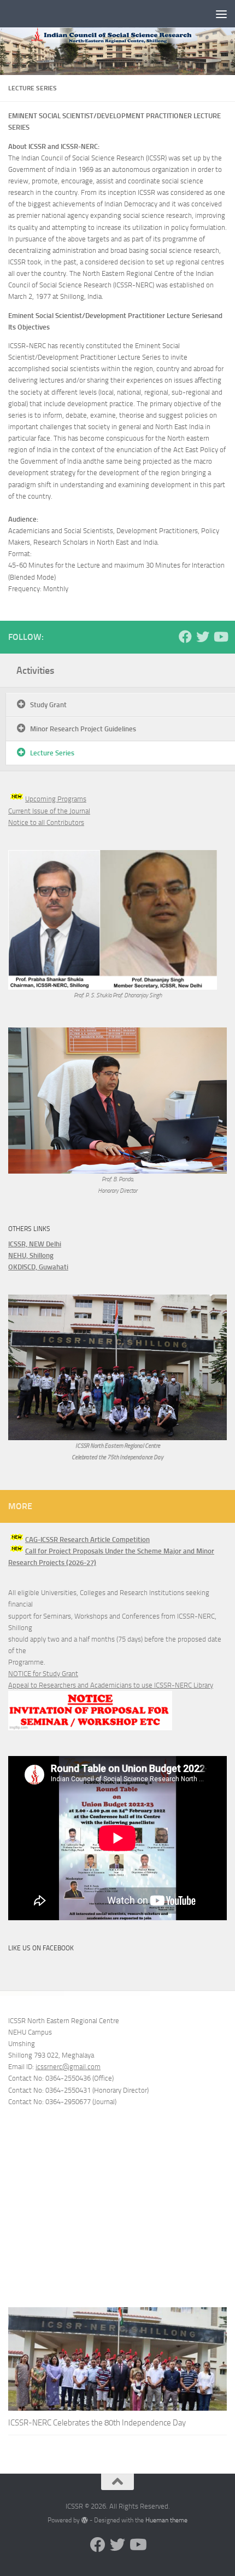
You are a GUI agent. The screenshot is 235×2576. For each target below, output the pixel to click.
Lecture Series (52, 753)
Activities (35, 670)
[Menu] (221, 14)
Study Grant (48, 705)
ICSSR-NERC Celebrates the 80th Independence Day (97, 2423)
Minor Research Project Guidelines (83, 729)
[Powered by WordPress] (85, 2520)
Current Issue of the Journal (49, 811)
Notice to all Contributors (46, 822)
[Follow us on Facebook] (185, 637)
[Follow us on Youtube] (220, 637)
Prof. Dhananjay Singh (137, 995)
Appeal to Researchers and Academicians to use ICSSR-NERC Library (111, 1685)
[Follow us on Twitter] (203, 637)
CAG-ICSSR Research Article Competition (87, 1540)
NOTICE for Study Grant (43, 1674)
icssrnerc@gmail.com (68, 2067)
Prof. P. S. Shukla (93, 995)
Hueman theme (166, 2520)
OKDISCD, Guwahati (38, 1267)
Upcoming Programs (56, 799)
